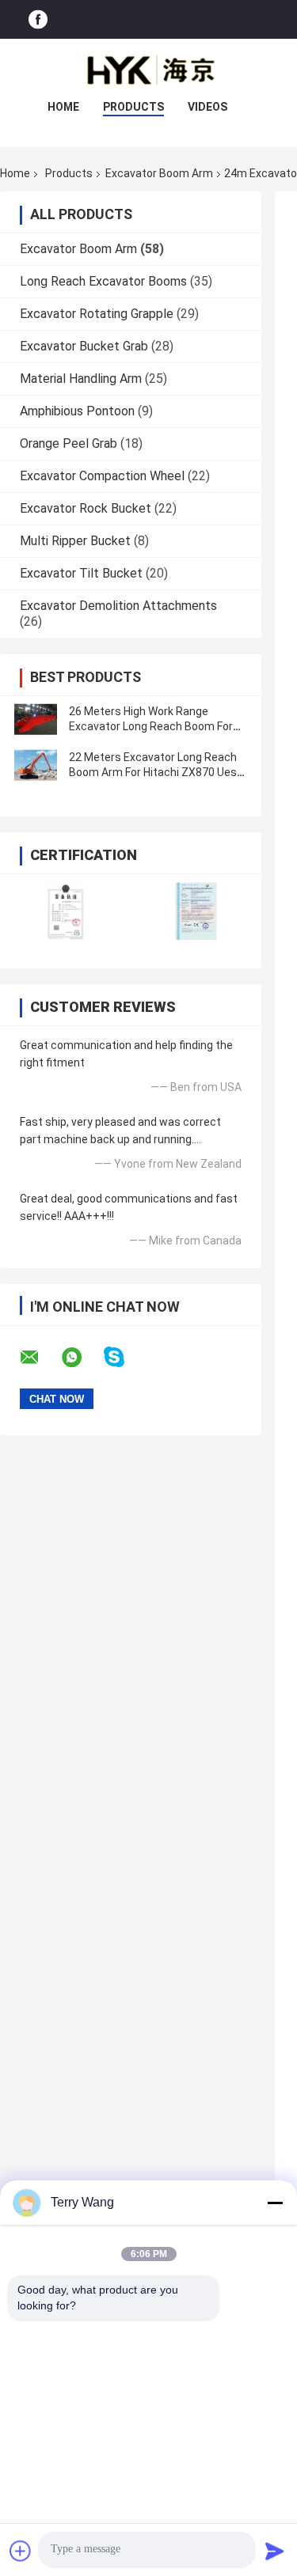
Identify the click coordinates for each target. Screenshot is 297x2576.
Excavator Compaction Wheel (102, 476)
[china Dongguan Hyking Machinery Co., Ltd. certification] (65, 911)
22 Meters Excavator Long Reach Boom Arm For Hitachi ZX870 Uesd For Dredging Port (156, 772)
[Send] (275, 2551)
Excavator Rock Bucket (86, 508)
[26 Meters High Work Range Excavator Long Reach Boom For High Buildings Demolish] (36, 719)
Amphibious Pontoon (77, 411)
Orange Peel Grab (69, 443)
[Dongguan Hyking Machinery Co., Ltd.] (149, 70)
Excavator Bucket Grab (84, 346)
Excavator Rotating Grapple (97, 314)
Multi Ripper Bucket (75, 541)
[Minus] (275, 2203)
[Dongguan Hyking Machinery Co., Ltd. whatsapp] (82, 1358)
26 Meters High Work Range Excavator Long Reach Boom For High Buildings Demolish (151, 726)
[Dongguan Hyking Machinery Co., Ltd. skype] (124, 1357)
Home (63, 107)
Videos (208, 107)
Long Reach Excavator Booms (103, 281)
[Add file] (21, 2551)
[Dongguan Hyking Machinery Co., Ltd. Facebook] (38, 19)
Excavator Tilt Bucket (81, 573)
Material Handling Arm (81, 379)
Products (133, 107)
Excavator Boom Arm (159, 173)
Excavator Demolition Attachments (118, 606)
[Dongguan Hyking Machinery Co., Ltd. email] (40, 1358)
